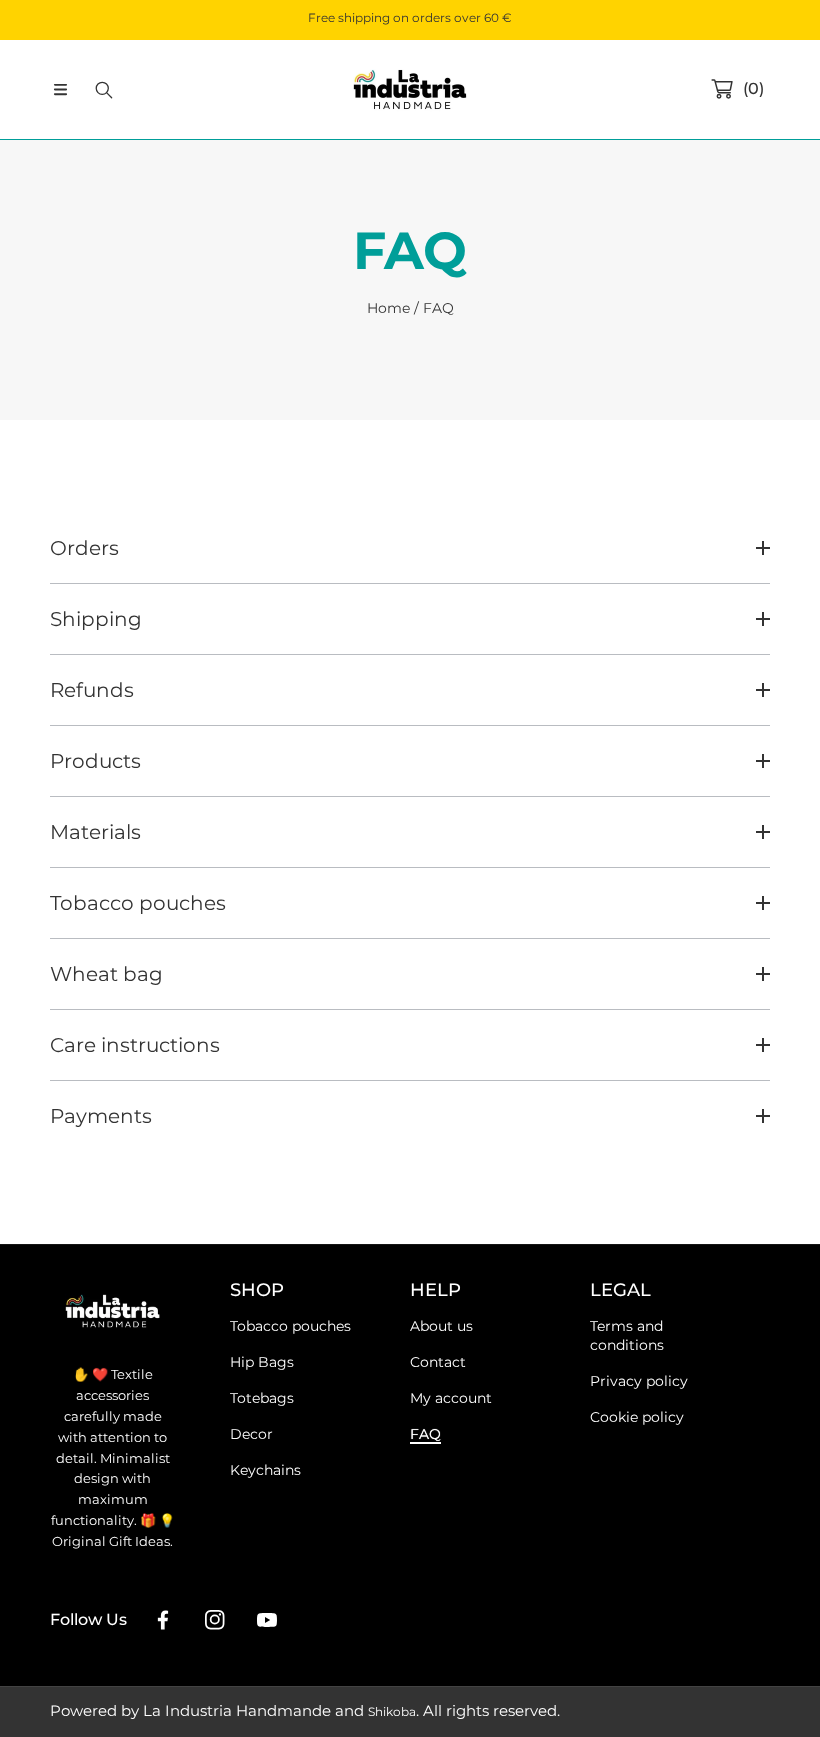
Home (388, 308)
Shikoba (392, 1711)
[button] (60, 90)
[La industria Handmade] (410, 89)
